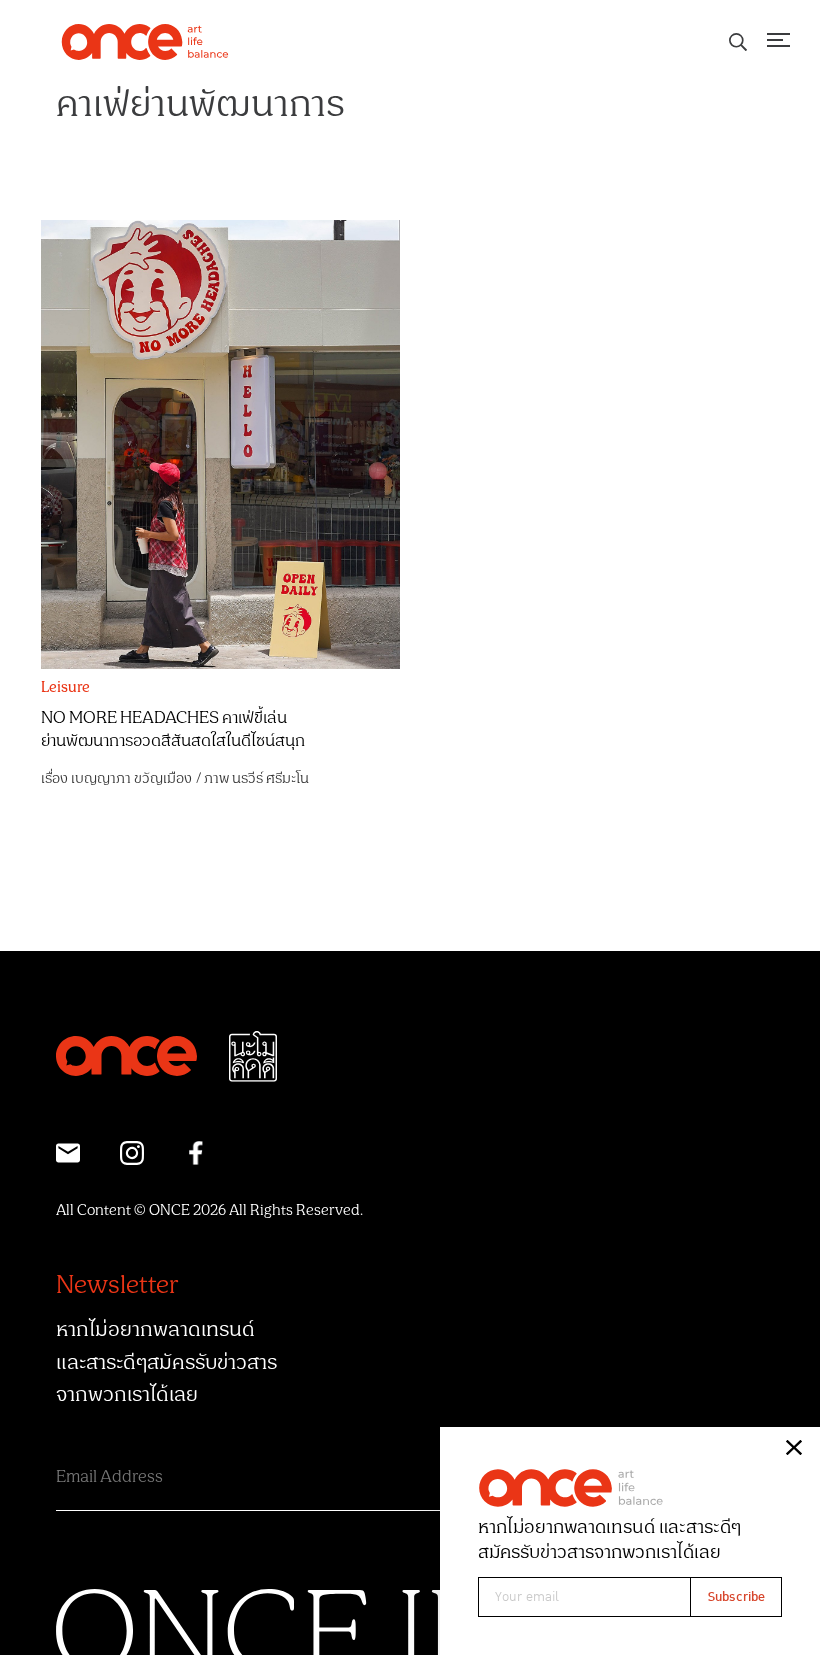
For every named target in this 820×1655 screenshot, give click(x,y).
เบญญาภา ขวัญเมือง (131, 778)
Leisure (65, 688)
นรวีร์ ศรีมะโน (270, 778)
